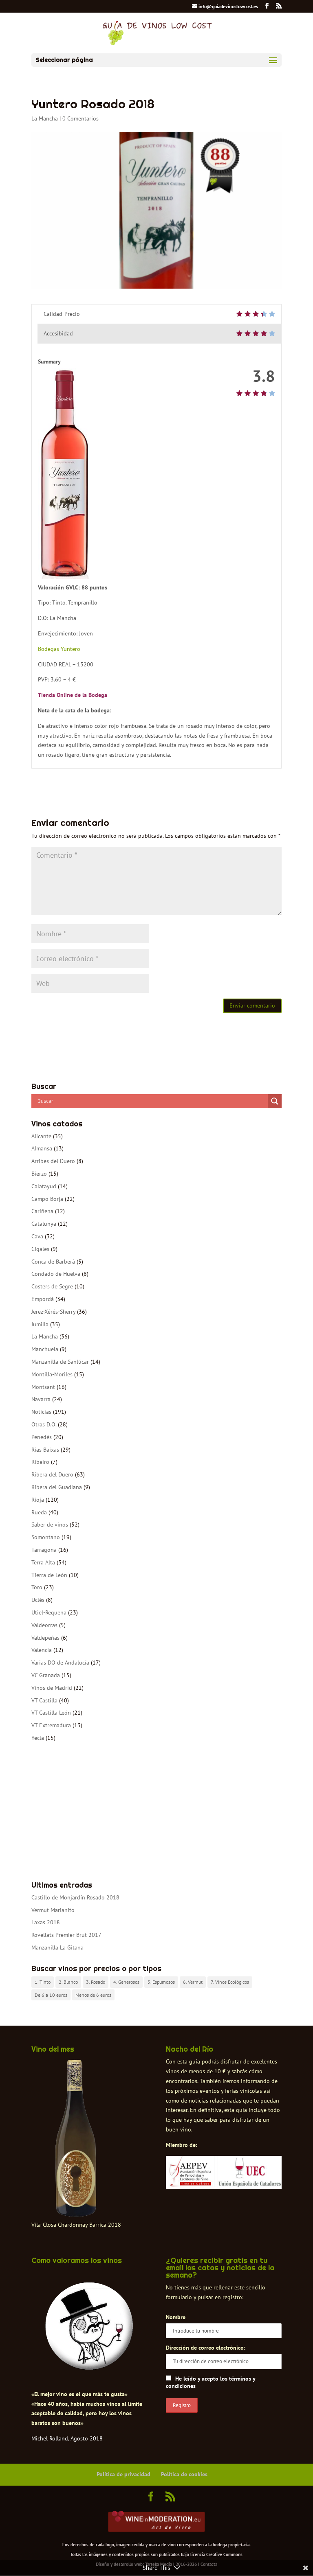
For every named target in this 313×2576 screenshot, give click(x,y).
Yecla (38, 1738)
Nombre (176, 2317)
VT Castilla (44, 1700)
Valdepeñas (45, 1638)
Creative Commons (224, 2554)
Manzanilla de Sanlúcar (60, 1362)
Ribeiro (40, 1462)
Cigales (40, 1249)
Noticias (41, 1412)
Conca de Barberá (53, 1262)
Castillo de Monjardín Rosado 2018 (75, 1897)
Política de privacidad (123, 2474)
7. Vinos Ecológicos (230, 1982)
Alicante (41, 1136)
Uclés (38, 1600)
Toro (37, 1587)
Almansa (42, 1148)
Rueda (39, 1512)
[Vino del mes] (76, 2138)
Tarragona (44, 1550)
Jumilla (40, 1324)
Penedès (42, 1437)
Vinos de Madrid (52, 1688)
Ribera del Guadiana (57, 1487)
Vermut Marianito (53, 1910)
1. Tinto (43, 1982)
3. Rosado (96, 1982)
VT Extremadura (51, 1725)
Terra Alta (43, 1562)
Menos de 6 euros (93, 1995)
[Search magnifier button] (275, 1101)
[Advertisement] (156, 1812)
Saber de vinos (50, 1525)
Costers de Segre (52, 1286)
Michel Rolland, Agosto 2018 (67, 2438)
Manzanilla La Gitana (57, 1947)
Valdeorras (44, 1625)
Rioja (38, 1500)
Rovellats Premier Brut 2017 (66, 1935)
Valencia (42, 1650)
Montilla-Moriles (52, 1374)
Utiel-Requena (49, 1612)
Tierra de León (49, 1575)
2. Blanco (68, 1982)
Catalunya (44, 1224)
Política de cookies (184, 2474)
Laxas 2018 (46, 1922)
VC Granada (46, 1675)
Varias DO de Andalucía (60, 1663)
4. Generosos (126, 1982)
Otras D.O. (44, 1424)
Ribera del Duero (52, 1474)
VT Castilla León (51, 1713)
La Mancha (45, 118)
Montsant (43, 1387)
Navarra (41, 1399)
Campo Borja (47, 1199)
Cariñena (42, 1211)
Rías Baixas (45, 1450)
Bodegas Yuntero (59, 649)
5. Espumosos (161, 1982)
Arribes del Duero (53, 1161)
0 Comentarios (80, 118)
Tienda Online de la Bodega (73, 695)
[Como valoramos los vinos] (89, 2366)
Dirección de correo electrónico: (206, 2348)
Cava (37, 1236)
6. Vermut (193, 1982)
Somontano (46, 1537)
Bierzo (39, 1174)
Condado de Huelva (56, 1274)
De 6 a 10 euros (51, 1995)
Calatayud (44, 1186)
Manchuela (45, 1349)
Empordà (43, 1299)
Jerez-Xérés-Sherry (53, 1312)
